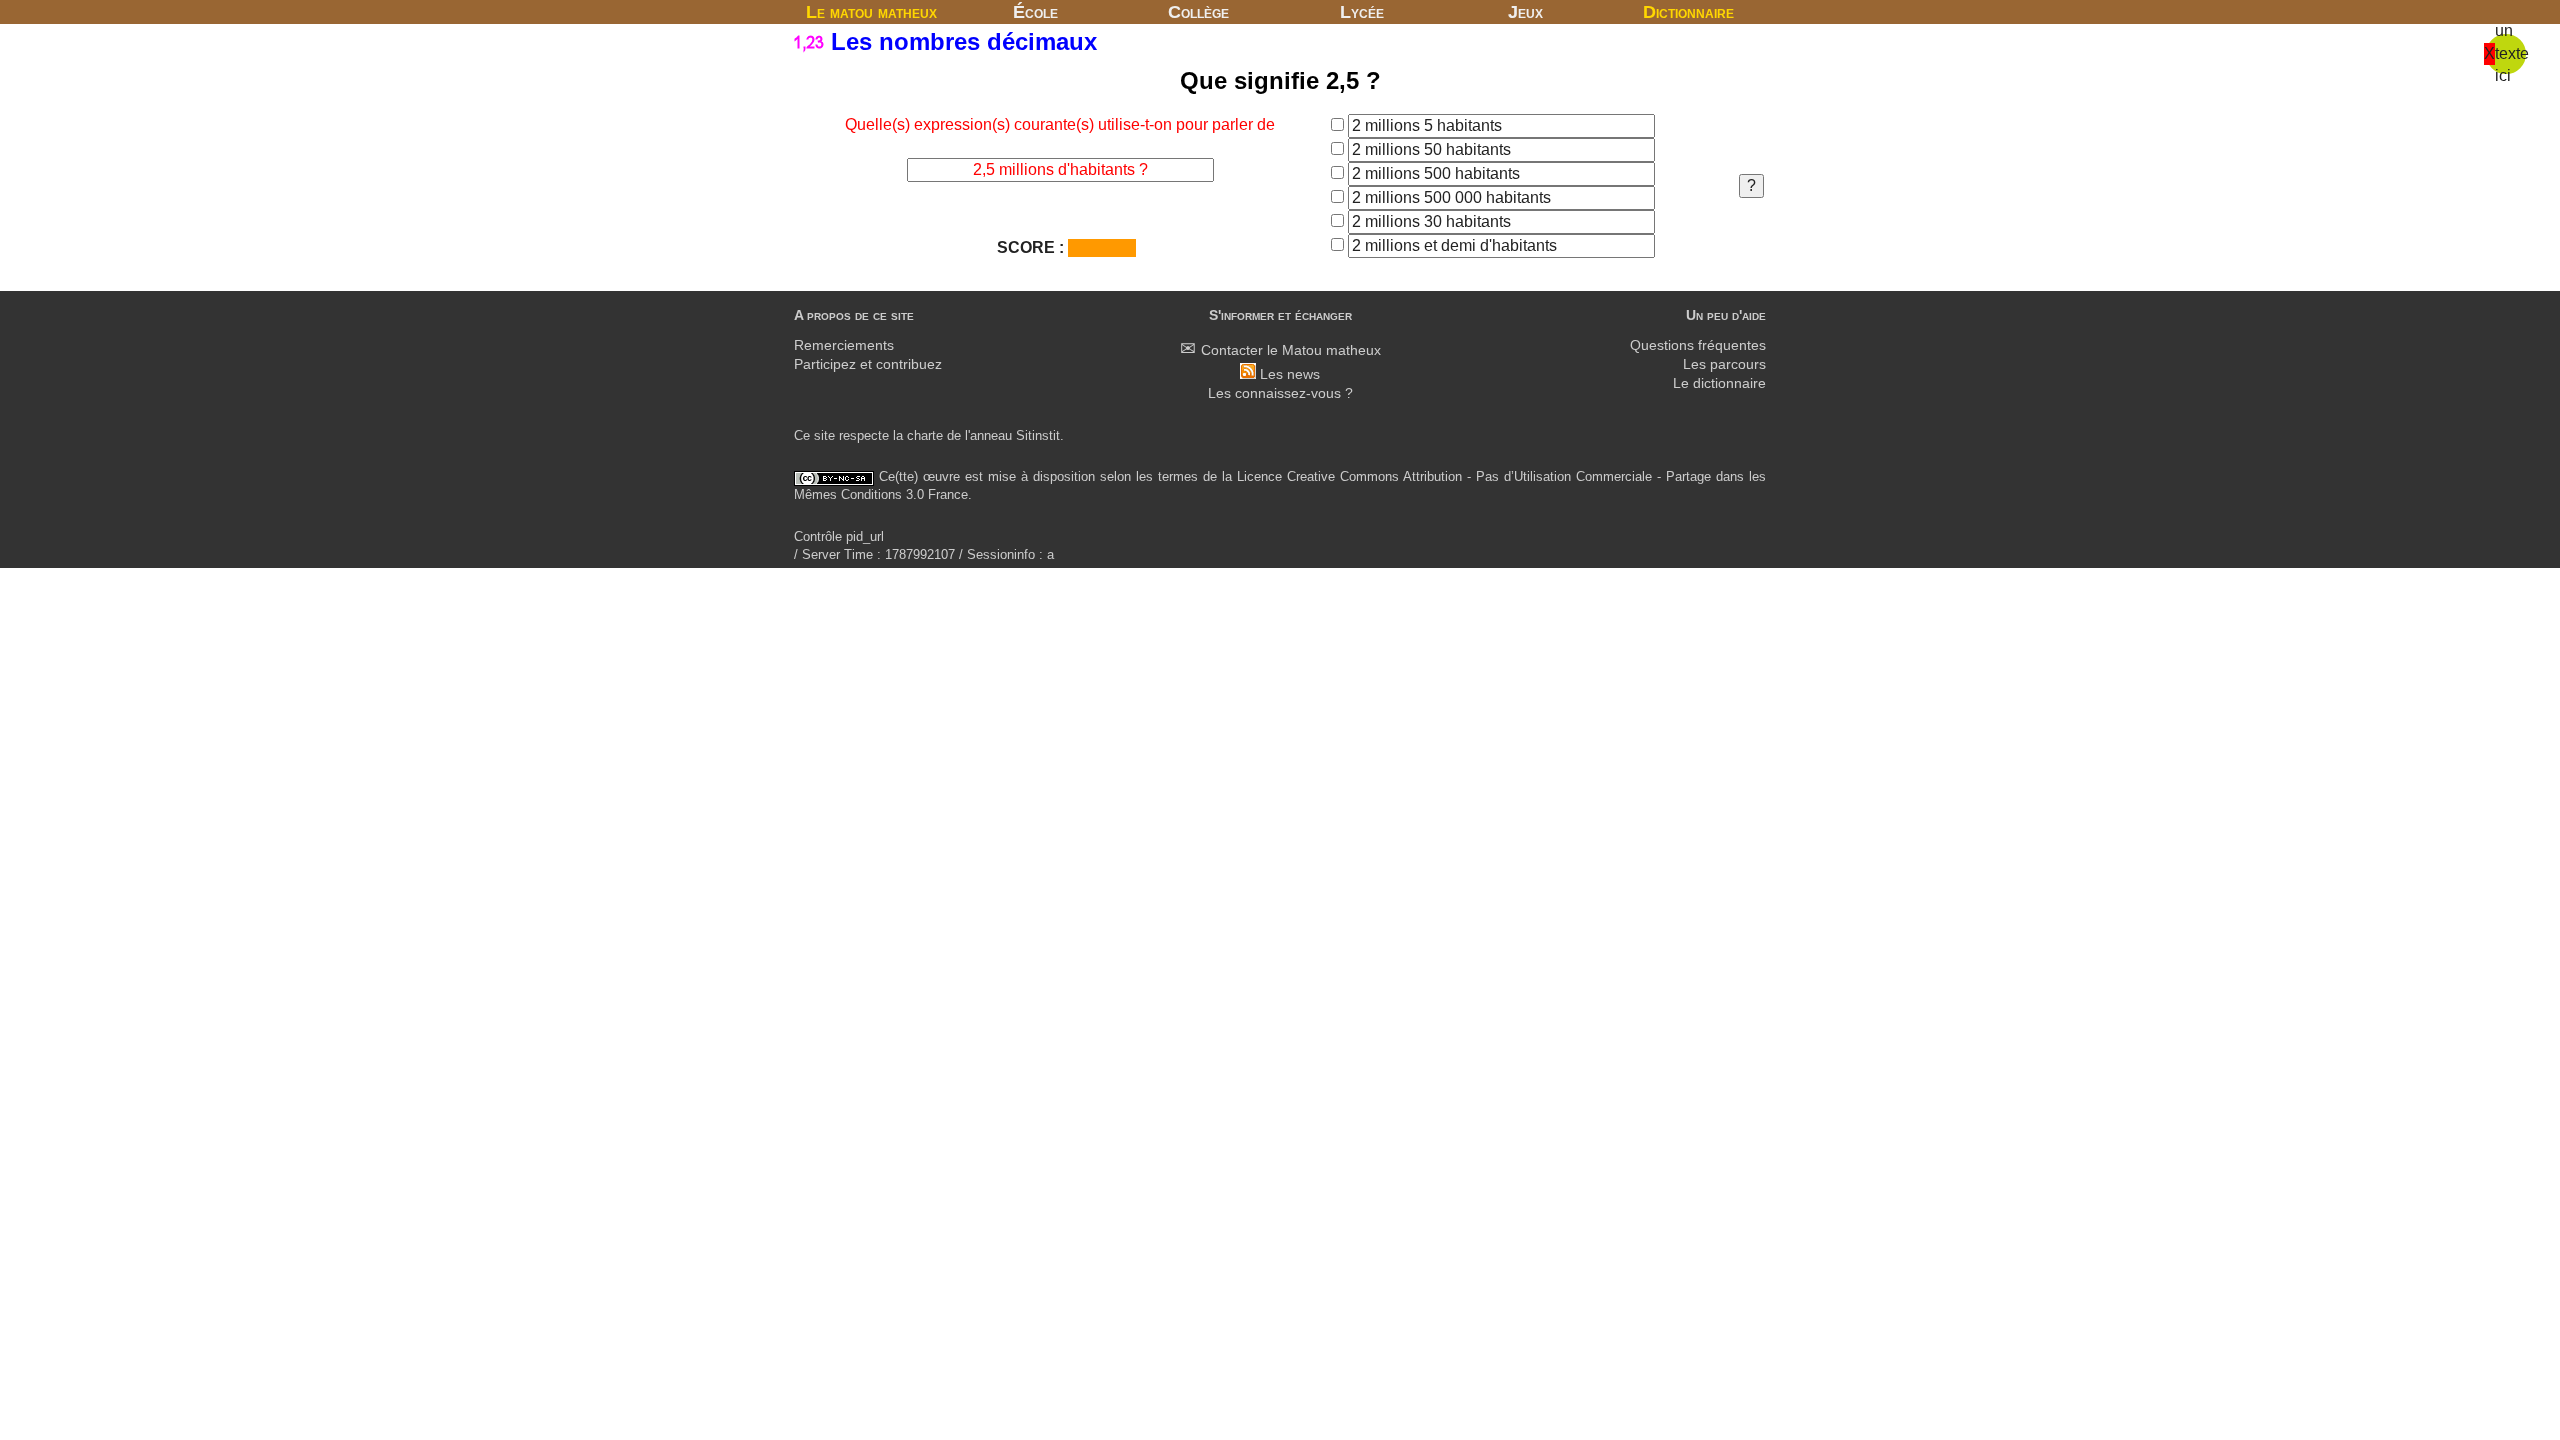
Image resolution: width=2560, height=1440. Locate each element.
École (1035, 12)
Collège (1198, 12)
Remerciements (844, 345)
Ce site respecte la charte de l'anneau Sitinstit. (929, 435)
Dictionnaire (1688, 12)
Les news (1290, 374)
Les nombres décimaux (960, 41)
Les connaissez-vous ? (1280, 393)
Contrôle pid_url (839, 536)
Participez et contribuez (868, 364)
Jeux (1525, 12)
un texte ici (2512, 53)
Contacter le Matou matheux (1291, 350)
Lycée (1362, 12)
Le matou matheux (871, 12)
